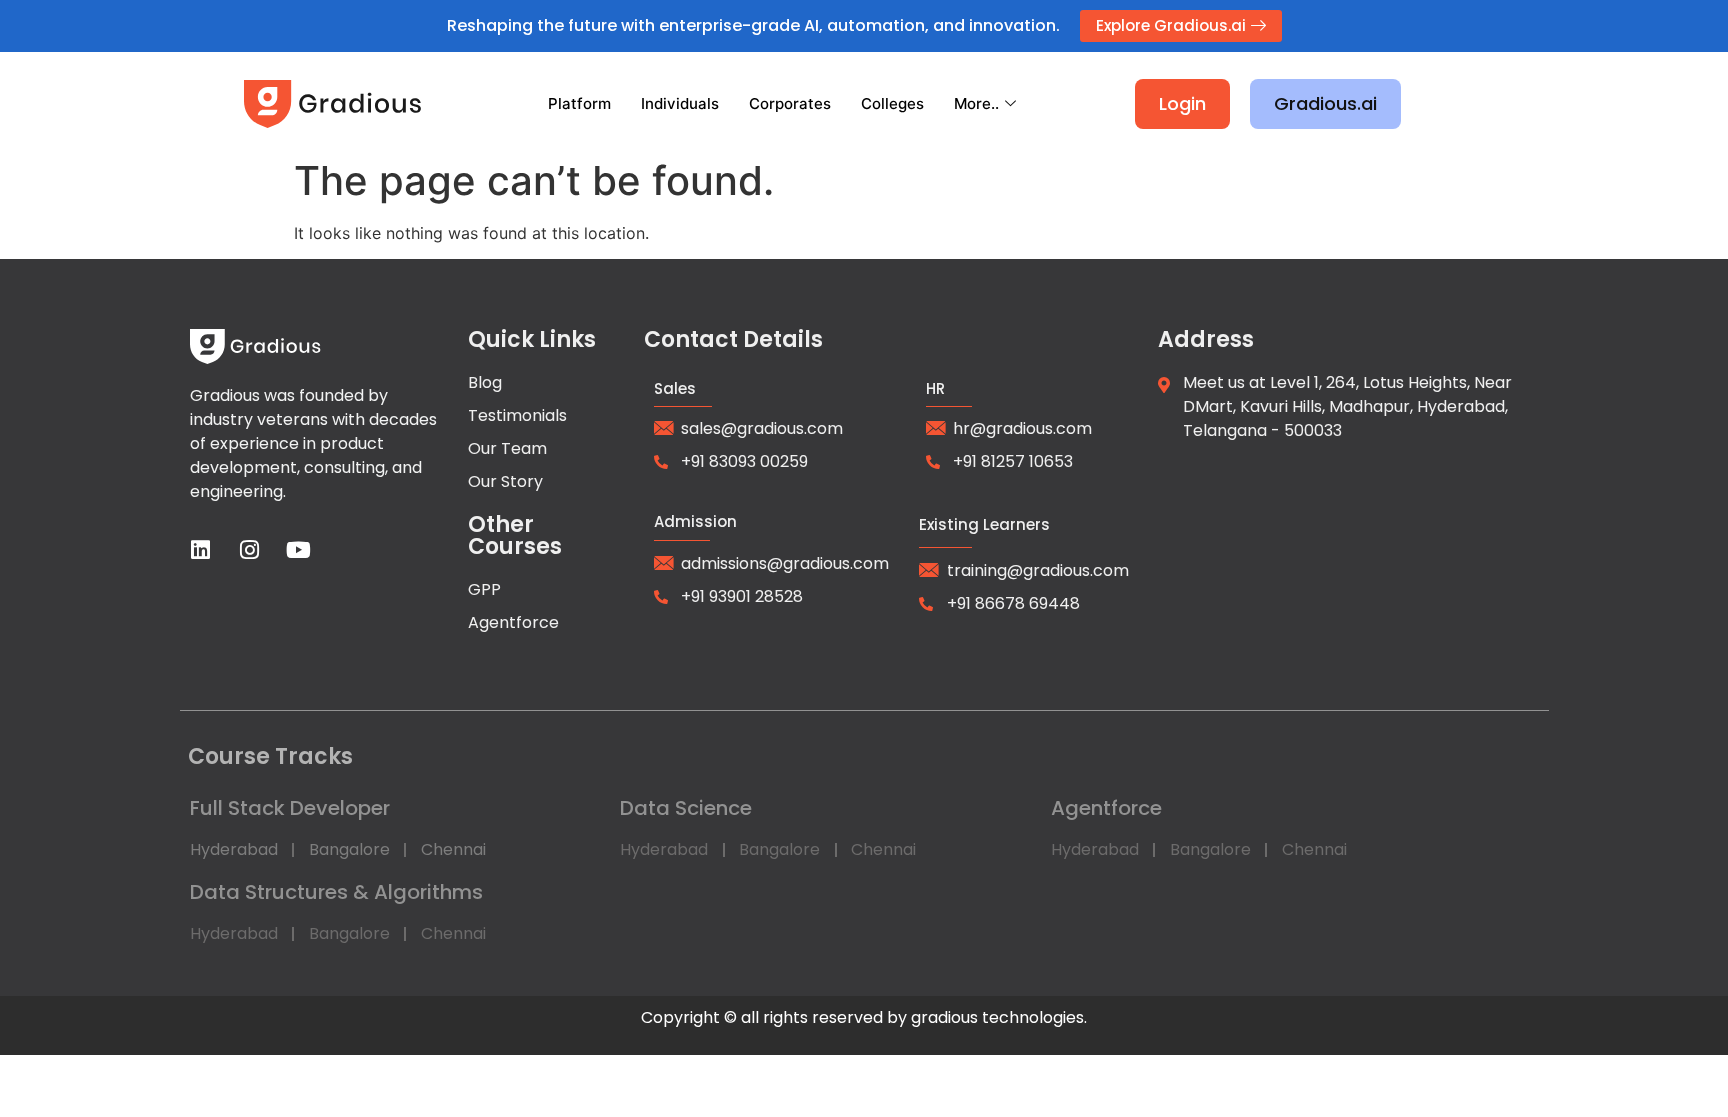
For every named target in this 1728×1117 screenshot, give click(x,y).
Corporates (790, 103)
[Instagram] (250, 550)
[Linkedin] (201, 550)
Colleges (892, 103)
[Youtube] (299, 550)
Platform (579, 103)
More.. (976, 103)
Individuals (680, 103)
